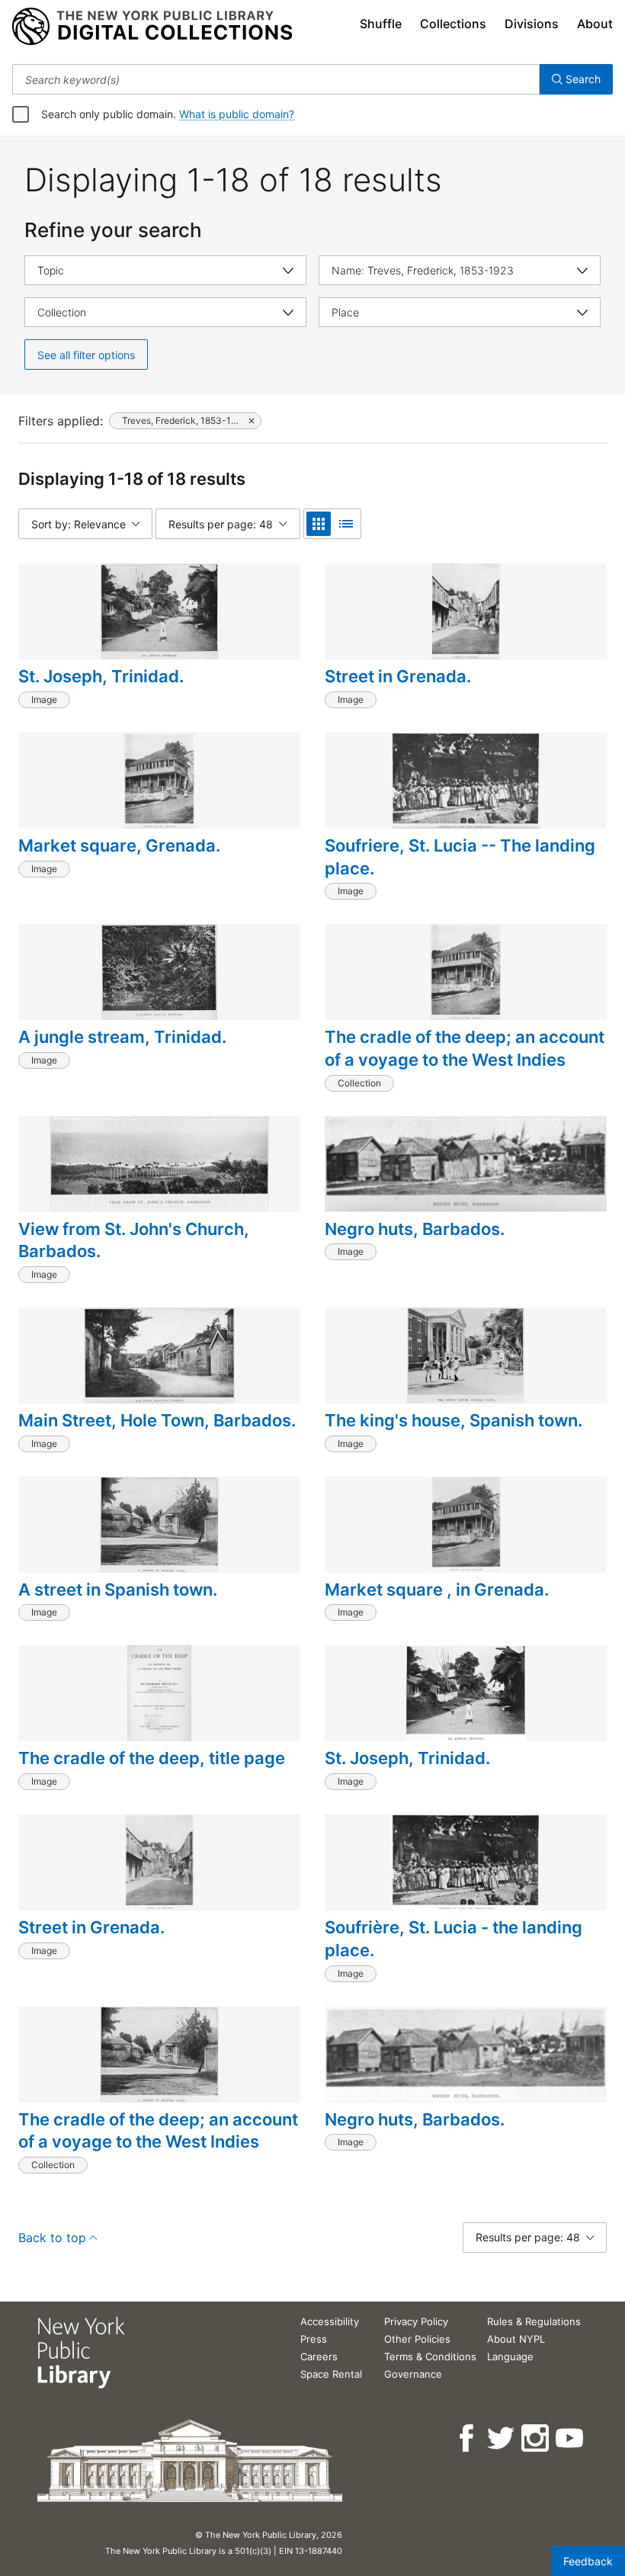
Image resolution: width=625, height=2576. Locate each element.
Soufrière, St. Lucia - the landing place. (454, 1939)
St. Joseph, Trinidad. (101, 676)
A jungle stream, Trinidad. (122, 1037)
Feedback (588, 2561)
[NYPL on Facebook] (468, 2438)
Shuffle (381, 24)
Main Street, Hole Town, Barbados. (157, 1420)
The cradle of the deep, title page (152, 1758)
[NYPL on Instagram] (536, 2438)
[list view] (346, 524)
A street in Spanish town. (118, 1590)
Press (314, 2339)
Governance (413, 2374)
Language (510, 2356)
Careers (319, 2356)
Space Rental (331, 2374)
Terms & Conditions (430, 2356)
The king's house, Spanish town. (454, 1420)
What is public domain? (237, 114)
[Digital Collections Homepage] (152, 27)
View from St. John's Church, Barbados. (134, 1240)
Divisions (532, 24)
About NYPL (516, 2339)
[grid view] (319, 524)
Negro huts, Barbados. (415, 1229)
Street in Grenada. (398, 676)
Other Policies (417, 2339)
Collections (453, 24)
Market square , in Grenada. (437, 1590)
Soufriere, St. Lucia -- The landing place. (460, 857)
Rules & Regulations (534, 2321)
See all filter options (86, 355)
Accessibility (330, 2321)
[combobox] (276, 79)
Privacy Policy (416, 2321)
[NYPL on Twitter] (502, 2438)
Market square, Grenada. (119, 845)
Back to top (52, 2238)
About (595, 24)
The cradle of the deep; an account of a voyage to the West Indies (465, 1048)
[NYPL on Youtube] (571, 2438)
